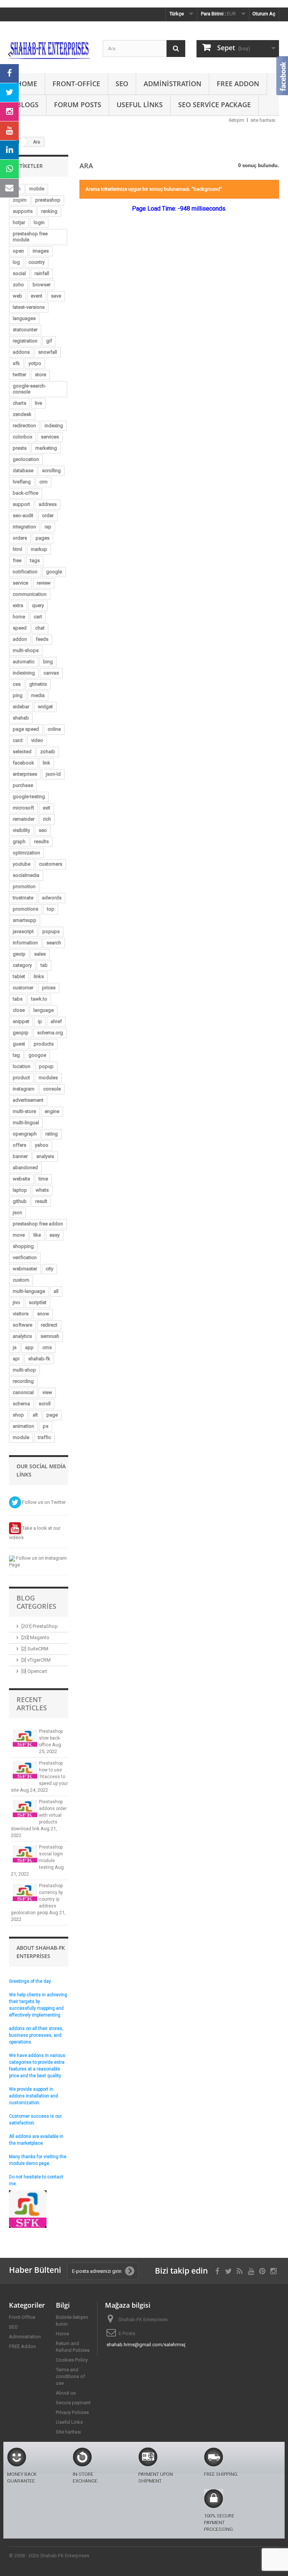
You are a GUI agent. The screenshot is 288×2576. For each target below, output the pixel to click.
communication (30, 594)
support (21, 504)
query (38, 605)
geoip (19, 954)
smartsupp (25, 920)
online (54, 729)
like (37, 1235)
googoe (37, 1055)
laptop (20, 1190)
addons (21, 352)
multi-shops (26, 650)
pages (43, 538)
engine (52, 1111)
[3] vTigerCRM (36, 1660)
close (19, 1010)
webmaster (25, 1269)
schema (21, 1404)
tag (16, 1055)
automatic (24, 662)
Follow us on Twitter (43, 1502)
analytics (22, 1336)
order (48, 515)
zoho (18, 285)
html (17, 549)
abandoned (25, 1168)
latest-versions (29, 307)
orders (20, 538)
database (23, 470)
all (56, 1291)
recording (23, 1381)
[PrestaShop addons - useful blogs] (50, 50)
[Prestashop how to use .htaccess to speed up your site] (25, 1770)
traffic (44, 1437)
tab (44, 965)
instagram (24, 1089)
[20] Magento (35, 1637)
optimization (26, 853)
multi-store (24, 1111)
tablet (19, 976)
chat (40, 628)
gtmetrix (38, 684)
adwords (52, 898)
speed (20, 628)
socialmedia (26, 875)
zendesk (22, 414)
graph (19, 841)
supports (23, 211)
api (16, 1359)
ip (40, 1021)
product (21, 1078)
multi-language (29, 1291)
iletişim (236, 120)
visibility (21, 830)
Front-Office (76, 84)
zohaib (48, 752)
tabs (18, 999)
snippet (21, 1021)
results (41, 841)
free (17, 560)
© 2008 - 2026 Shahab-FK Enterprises (49, 2556)
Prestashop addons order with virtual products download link (39, 1815)
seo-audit (23, 515)
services (50, 437)
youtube (22, 864)
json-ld (53, 774)
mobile (37, 189)
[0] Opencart (34, 1671)
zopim (20, 200)
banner (20, 1156)
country (37, 262)
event (37, 296)
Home (27, 84)
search (54, 943)
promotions (25, 909)
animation (23, 1426)
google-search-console (29, 389)
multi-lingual (26, 1123)
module (21, 1437)
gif (49, 341)
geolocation (26, 459)
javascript (23, 931)
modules (48, 1078)
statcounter (25, 330)
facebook (23, 763)
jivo (16, 1302)
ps (46, 1426)
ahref (56, 1021)
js (15, 1347)
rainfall (42, 273)
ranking (49, 211)
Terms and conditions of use (70, 2376)
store (40, 375)
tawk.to (39, 999)
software (22, 1325)
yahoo (42, 1145)
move (19, 1235)
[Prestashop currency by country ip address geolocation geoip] (25, 1893)
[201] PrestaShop (40, 1626)
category (22, 965)
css (17, 684)
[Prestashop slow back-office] (25, 1738)
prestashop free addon (38, 1224)
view (47, 1392)
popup (46, 1066)
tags (35, 560)
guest (19, 1044)
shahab (21, 718)
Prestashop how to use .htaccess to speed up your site (39, 1777)
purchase (23, 785)
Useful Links (140, 105)
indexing (54, 426)
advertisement (28, 1100)
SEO (122, 84)
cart (38, 617)
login (39, 222)
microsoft (23, 808)
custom (21, 1280)
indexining (24, 673)
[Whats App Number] (9, 169)
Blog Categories (36, 1602)
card (18, 740)
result (41, 1201)
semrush (50, 1336)
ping (18, 695)
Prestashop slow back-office (51, 1738)
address (48, 504)
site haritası (263, 120)
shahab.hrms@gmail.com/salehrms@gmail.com (159, 2345)
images (41, 251)
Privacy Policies (72, 2412)
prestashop (48, 200)
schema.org (50, 1033)
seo (43, 830)
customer (23, 988)
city (49, 1269)
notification (25, 572)
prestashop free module (30, 237)
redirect (49, 1325)
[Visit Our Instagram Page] (9, 112)
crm (43, 482)
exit (46, 808)
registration (25, 341)
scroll (45, 1404)
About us (66, 2393)
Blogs (28, 105)
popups (51, 931)
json (17, 1212)
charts (19, 403)
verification (25, 1257)
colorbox (22, 437)
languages (24, 318)
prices (49, 988)
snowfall (48, 352)
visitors (21, 1314)
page (52, 1415)
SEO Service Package (214, 105)
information (25, 943)
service (20, 583)
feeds (42, 639)
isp (48, 527)
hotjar (19, 222)
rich (47, 819)
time (43, 1179)
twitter (19, 375)
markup (39, 549)
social (19, 273)
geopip (21, 1033)
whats (42, 1190)
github (20, 1201)
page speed (26, 729)
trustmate (23, 898)
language (43, 1010)
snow (43, 1314)
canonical (23, 1392)
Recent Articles (32, 1704)
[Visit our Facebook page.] (9, 73)
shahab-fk (39, 1359)
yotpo (35, 363)
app (29, 1347)
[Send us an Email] (9, 188)
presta (20, 448)
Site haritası (68, 2432)
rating (52, 1134)
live (38, 403)
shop (18, 1415)
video (37, 740)
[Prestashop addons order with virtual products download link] (25, 1809)
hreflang (22, 482)
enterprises (25, 774)
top (51, 909)
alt (35, 1415)
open (18, 251)
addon (20, 639)
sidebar (21, 707)
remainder (24, 819)
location (22, 1066)
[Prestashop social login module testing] (25, 1854)
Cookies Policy (72, 2360)
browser (42, 285)
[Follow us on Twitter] (9, 93)
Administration (172, 84)
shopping (23, 1246)
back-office (25, 493)
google (54, 572)
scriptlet (38, 1302)
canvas (51, 673)
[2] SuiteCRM (35, 1649)
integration (24, 527)
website (21, 1179)
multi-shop (24, 1370)
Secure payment (73, 2403)
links (39, 976)
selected (22, 752)
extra (18, 605)
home (19, 617)
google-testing (29, 797)
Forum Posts (78, 105)
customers (51, 864)
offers (19, 1145)
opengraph (25, 1134)
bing (48, 662)
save (56, 296)
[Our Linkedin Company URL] (9, 150)
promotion (24, 886)
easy (55, 1235)
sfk (16, 363)
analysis (45, 1156)
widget (45, 707)
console (52, 1089)
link (46, 763)
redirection (24, 426)
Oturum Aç (264, 14)
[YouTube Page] (9, 131)
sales (40, 954)
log (16, 262)
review (44, 583)
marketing (46, 448)
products (44, 1044)
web (17, 296)
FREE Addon (238, 84)
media (38, 695)
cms (47, 1347)
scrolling (51, 470)
